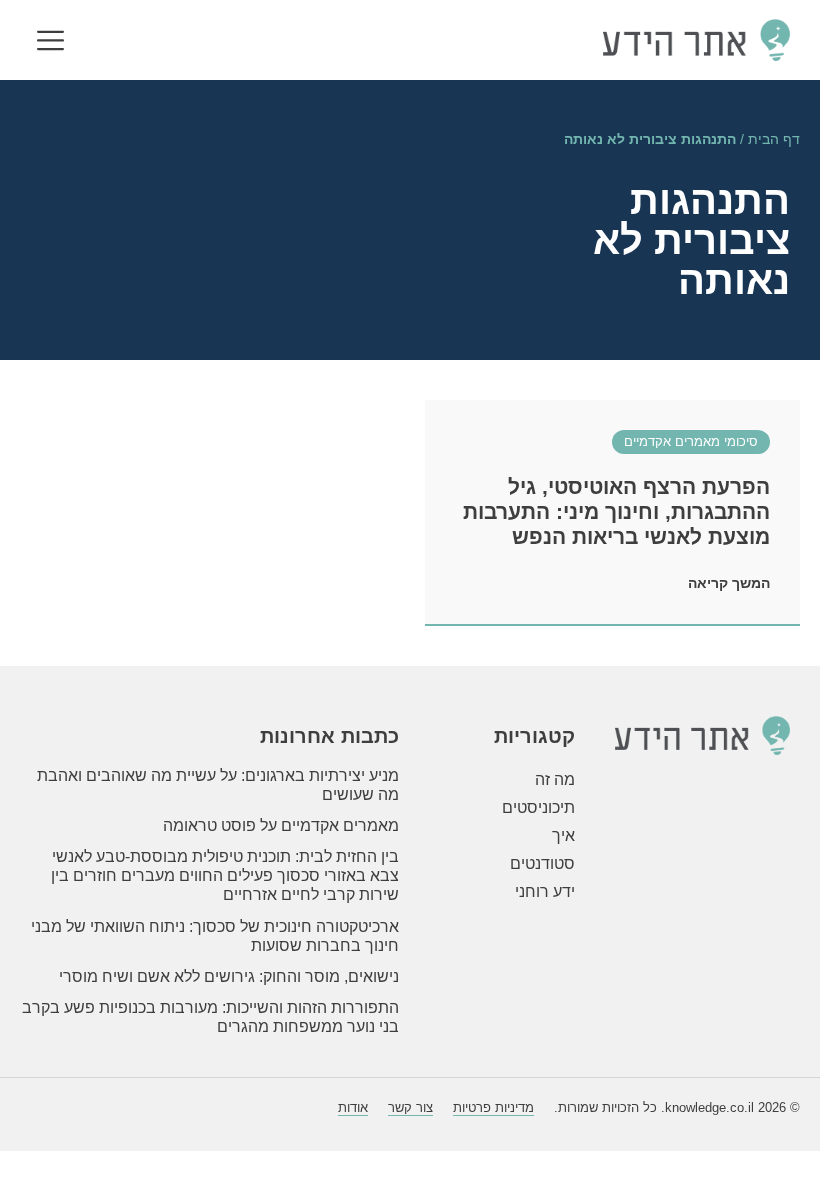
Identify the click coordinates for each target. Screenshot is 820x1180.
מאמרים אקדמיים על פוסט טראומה (281, 825)
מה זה (555, 779)
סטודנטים (542, 863)
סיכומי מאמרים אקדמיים (691, 441)
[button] (50, 42)
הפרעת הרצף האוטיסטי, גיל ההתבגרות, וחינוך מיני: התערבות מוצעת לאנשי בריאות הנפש (616, 511)
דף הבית (774, 139)
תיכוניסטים (538, 807)
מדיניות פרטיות (493, 1107)
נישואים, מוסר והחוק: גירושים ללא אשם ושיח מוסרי (229, 976)
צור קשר (410, 1107)
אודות (353, 1107)
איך (563, 835)
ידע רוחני (545, 891)
